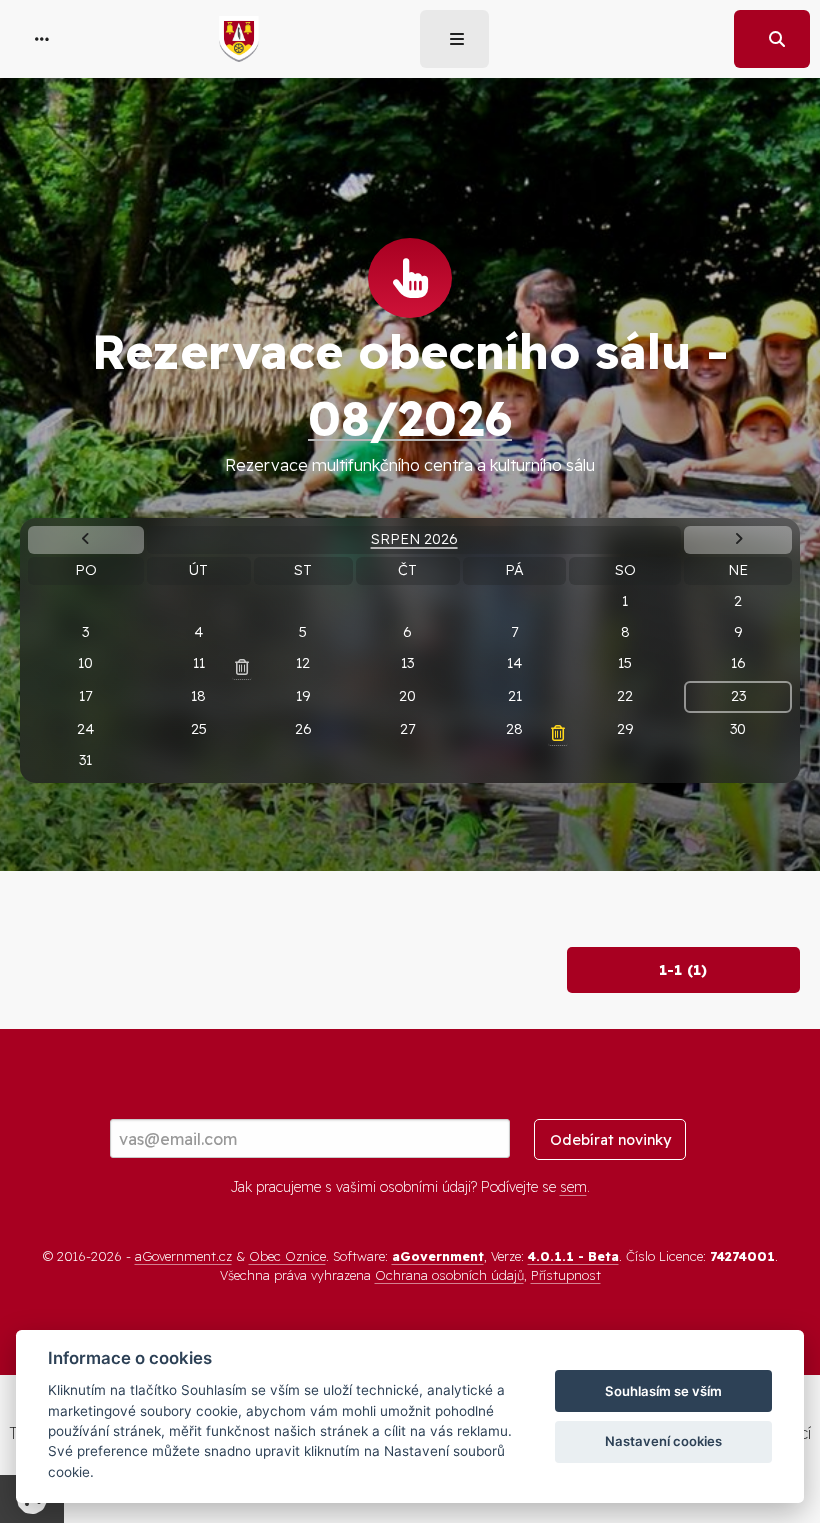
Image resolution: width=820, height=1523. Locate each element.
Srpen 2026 (414, 539)
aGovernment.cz (183, 1256)
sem (573, 1187)
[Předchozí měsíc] (86, 540)
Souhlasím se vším (663, 1391)
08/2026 (410, 418)
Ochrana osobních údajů (449, 1275)
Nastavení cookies (663, 1441)
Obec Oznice (287, 1256)
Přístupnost (566, 1275)
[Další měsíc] (737, 540)
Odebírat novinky (610, 1140)
